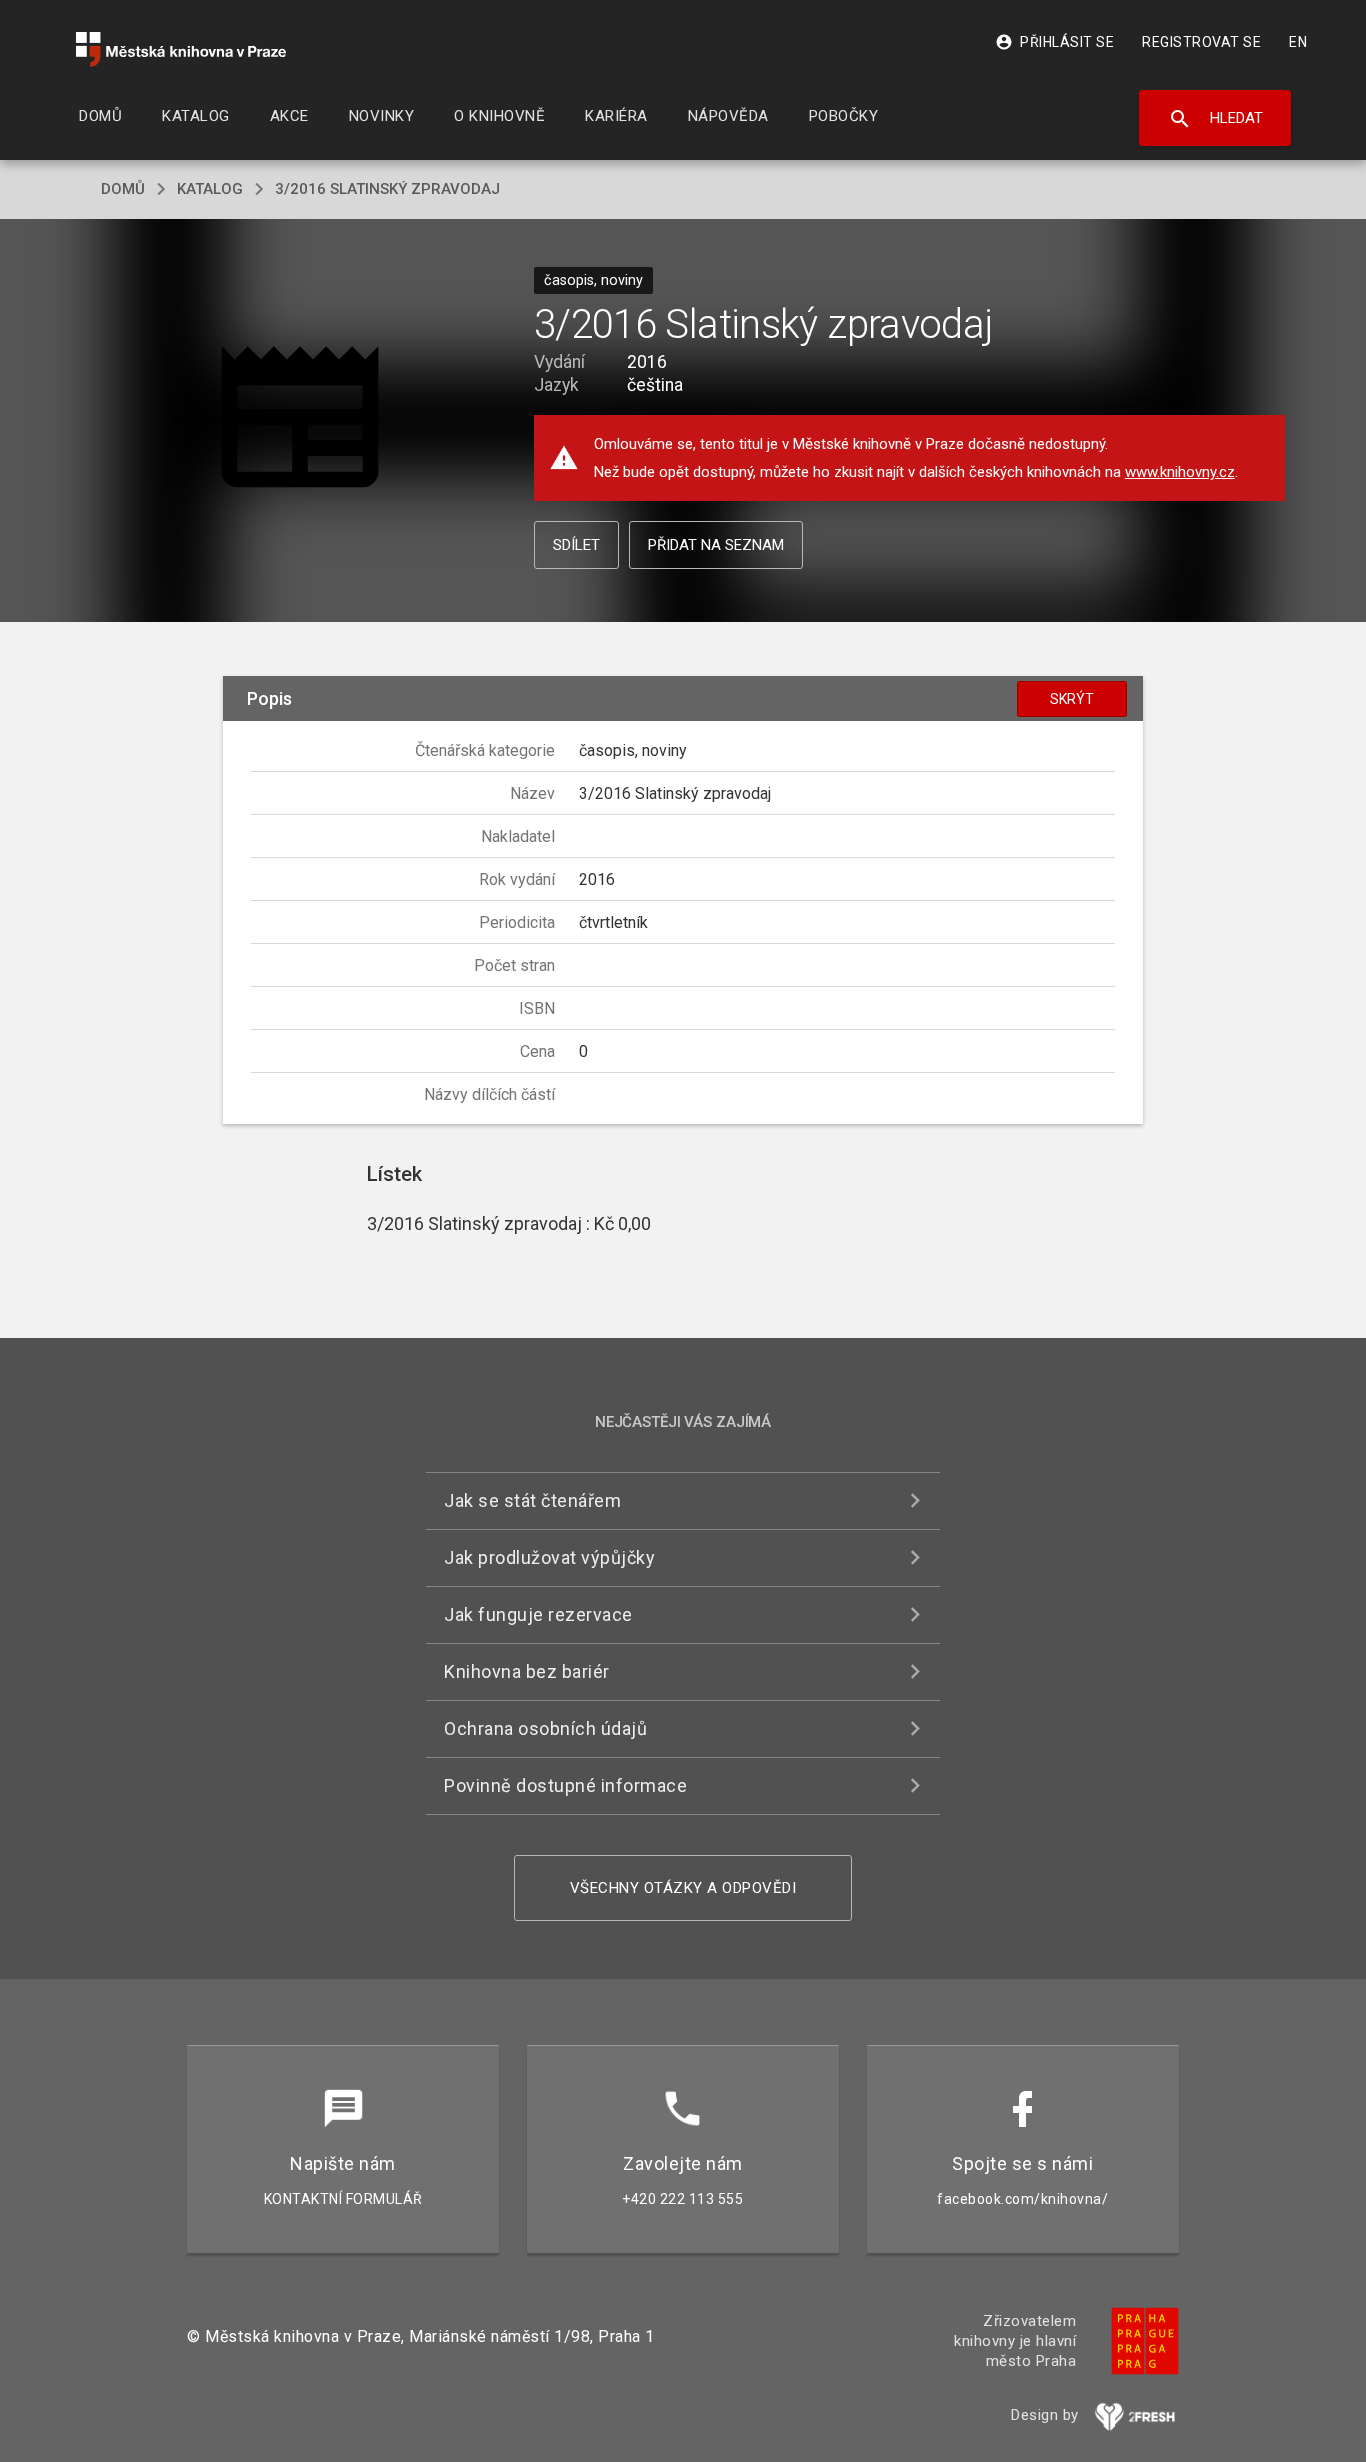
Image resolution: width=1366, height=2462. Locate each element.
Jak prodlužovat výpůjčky (549, 1557)
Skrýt (1072, 699)
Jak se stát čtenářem (532, 1500)
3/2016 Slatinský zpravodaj (387, 189)
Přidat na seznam (716, 545)
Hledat (1215, 119)
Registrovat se (1201, 42)
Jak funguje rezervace (538, 1614)
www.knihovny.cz (1180, 472)
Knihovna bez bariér (527, 1671)
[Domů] (181, 49)
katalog (210, 189)
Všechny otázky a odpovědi (683, 1888)
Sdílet (576, 545)
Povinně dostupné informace (565, 1785)
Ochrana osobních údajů (545, 1728)
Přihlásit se (1054, 42)
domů (123, 189)
